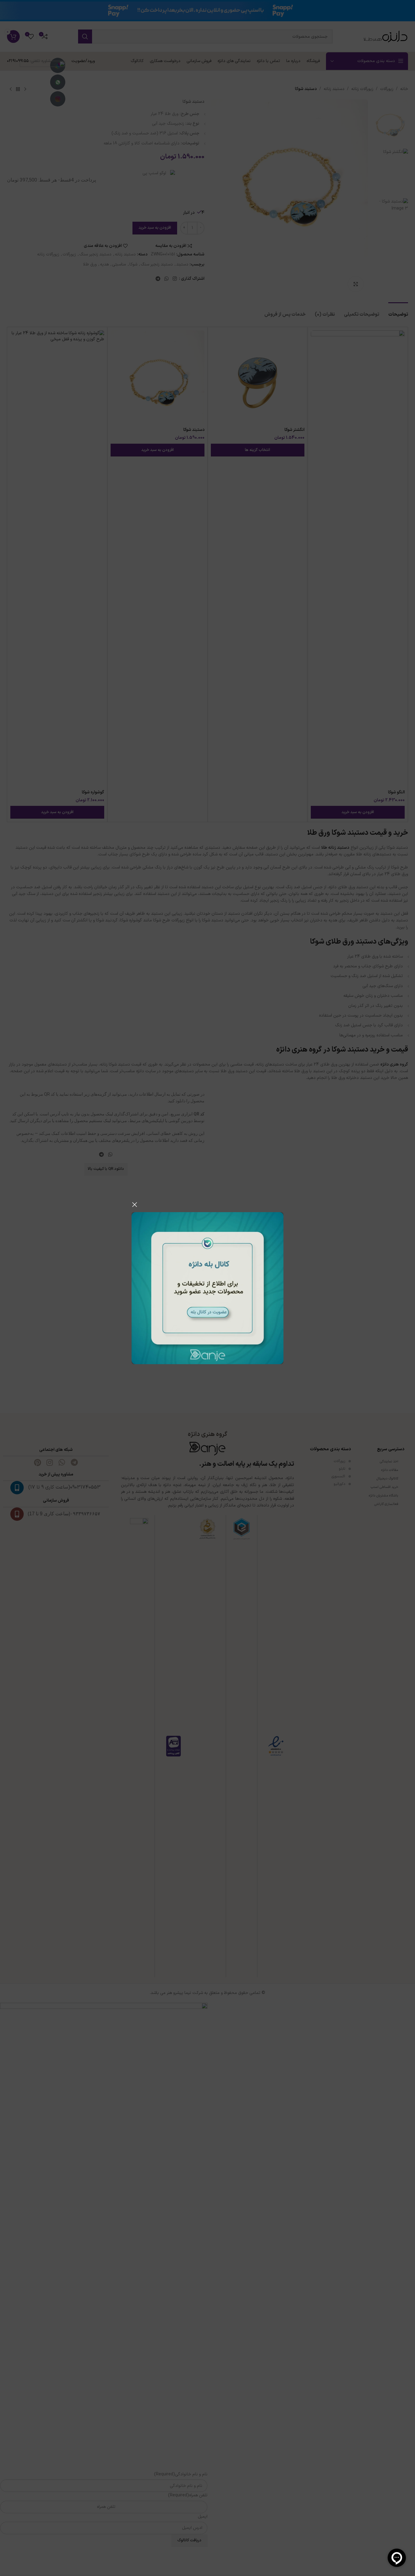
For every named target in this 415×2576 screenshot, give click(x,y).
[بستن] (135, 1205)
